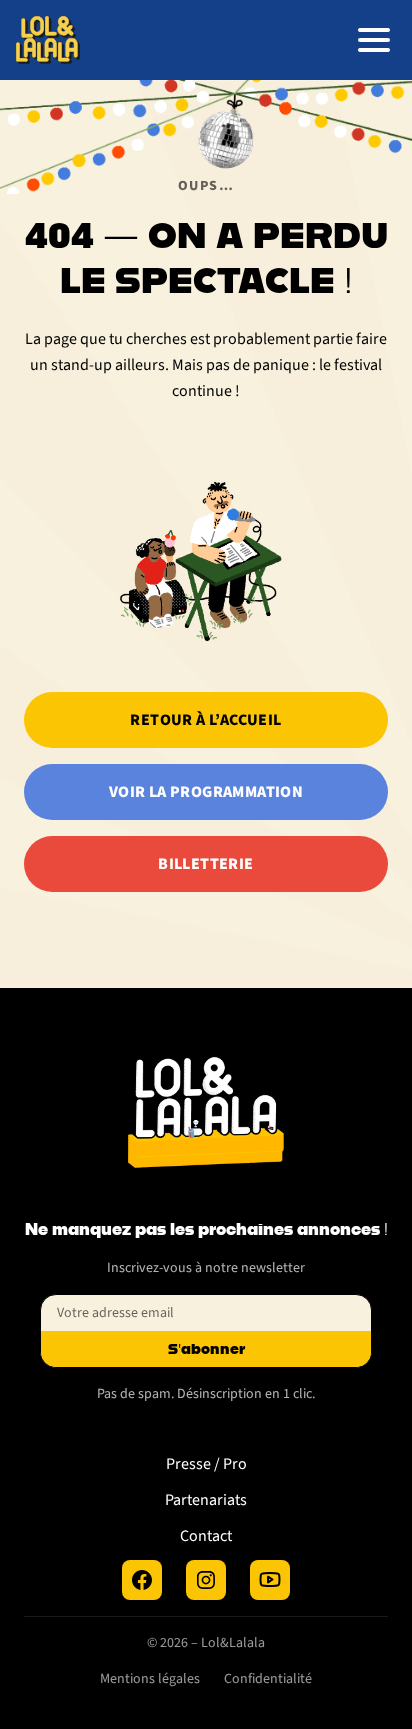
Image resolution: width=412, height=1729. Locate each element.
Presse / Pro (206, 1464)
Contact (206, 1536)
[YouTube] (270, 1580)
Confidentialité (268, 1679)
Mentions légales (150, 1679)
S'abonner (206, 1348)
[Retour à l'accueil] (48, 40)
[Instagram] (206, 1580)
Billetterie (205, 864)
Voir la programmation (206, 792)
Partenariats (206, 1500)
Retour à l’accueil (205, 720)
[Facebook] (142, 1580)
